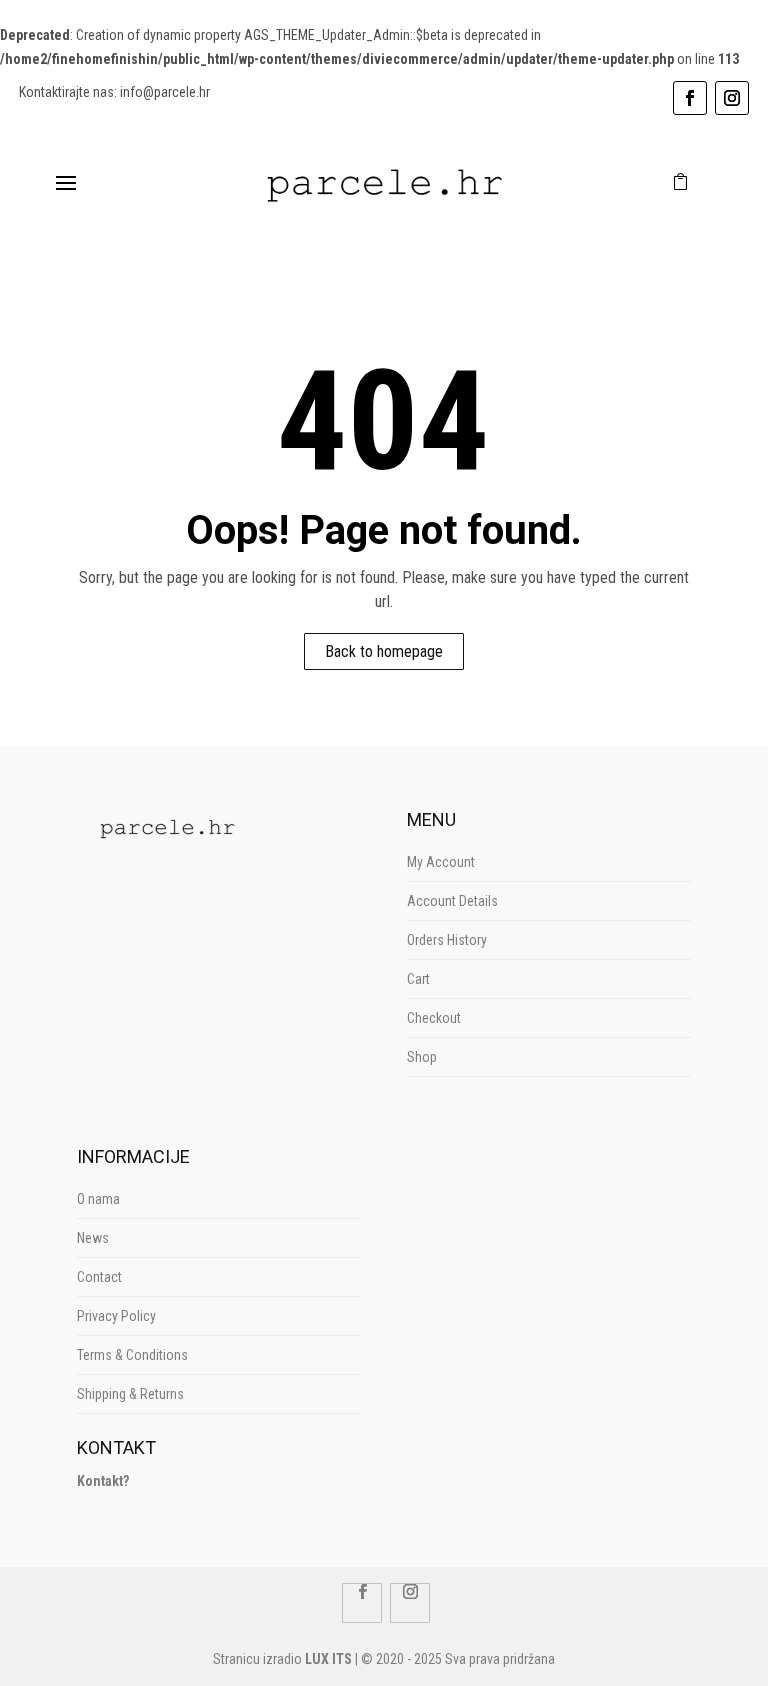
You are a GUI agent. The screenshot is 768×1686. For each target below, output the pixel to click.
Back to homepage (384, 651)
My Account (441, 862)
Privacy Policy (116, 1316)
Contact (99, 1277)
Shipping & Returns (130, 1394)
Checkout (434, 1018)
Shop (422, 1057)
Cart (418, 979)
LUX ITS (328, 1659)
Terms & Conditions (132, 1355)
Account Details (452, 901)
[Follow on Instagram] (732, 98)
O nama (98, 1199)
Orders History (447, 940)
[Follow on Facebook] (690, 98)
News (93, 1238)
